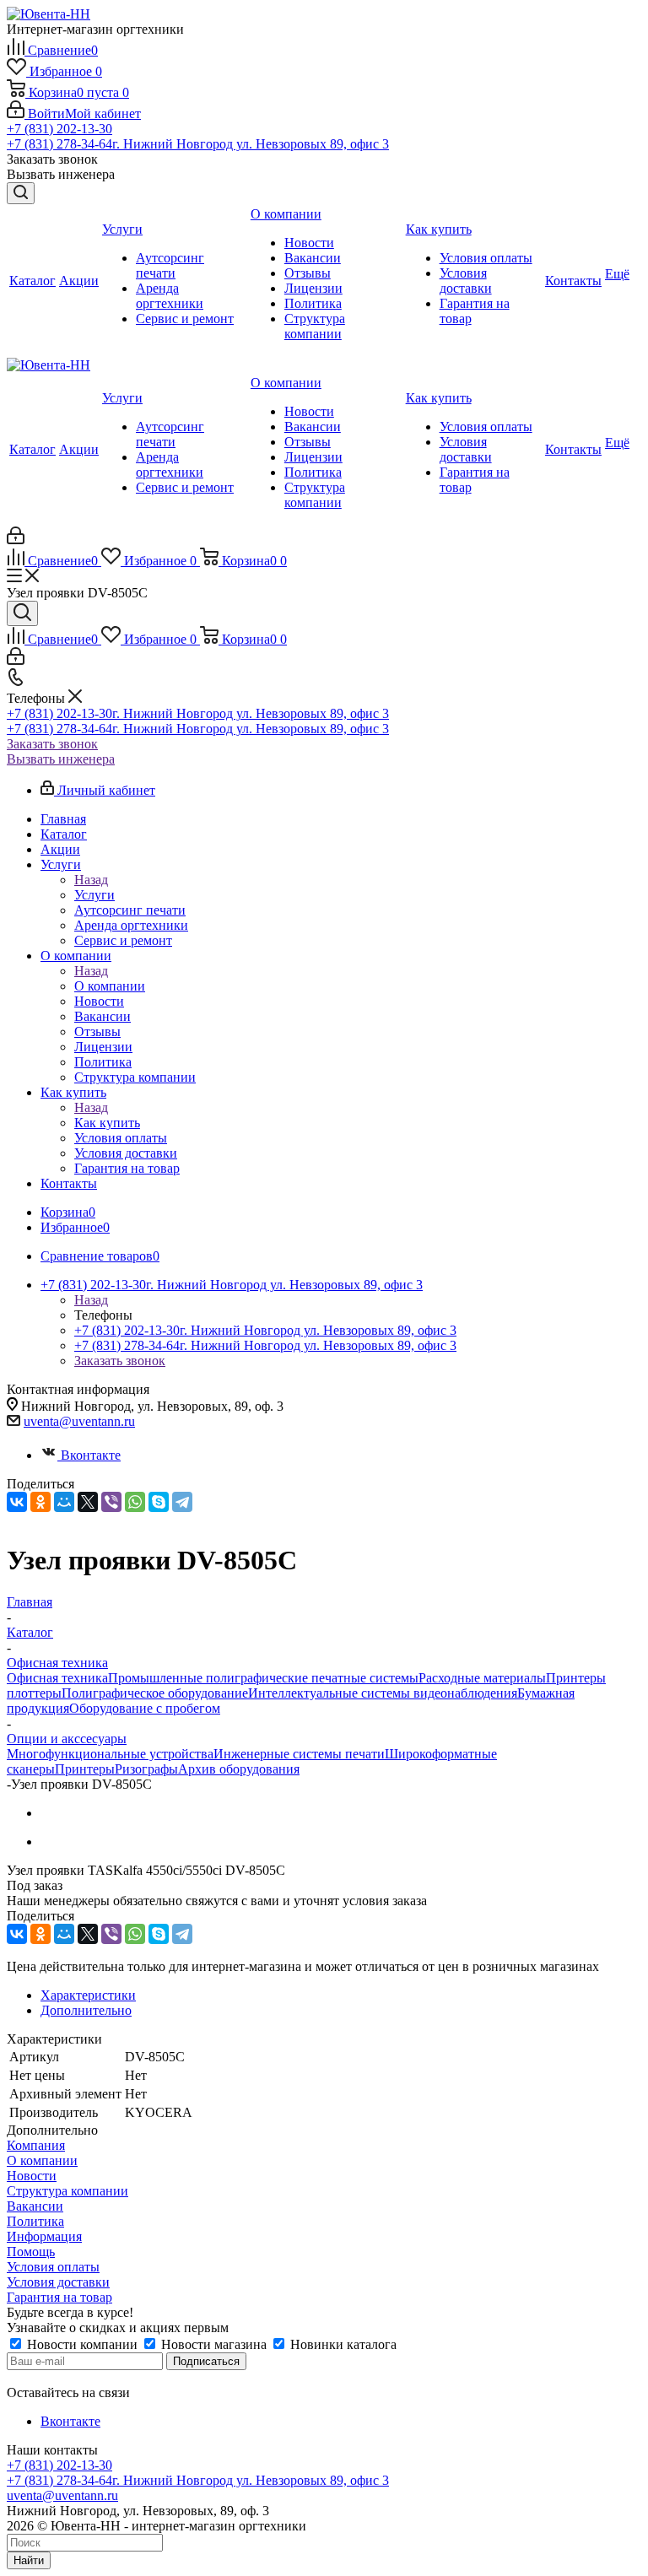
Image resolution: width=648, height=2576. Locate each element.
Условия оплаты (53, 2267)
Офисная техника (57, 1678)
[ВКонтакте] (17, 1502)
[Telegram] (182, 1502)
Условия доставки (58, 2282)
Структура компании (67, 2191)
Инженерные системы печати (299, 1754)
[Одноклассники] (40, 1502)
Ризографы (146, 1769)
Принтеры (85, 1769)
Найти (29, 2560)
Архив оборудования (239, 1769)
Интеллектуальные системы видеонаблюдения (383, 1693)
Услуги (94, 895)
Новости (32, 2176)
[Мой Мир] (64, 1502)
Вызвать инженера (61, 759)
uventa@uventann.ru (79, 1421)
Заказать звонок (52, 744)
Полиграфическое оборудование (155, 1693)
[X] (88, 1502)
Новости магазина (214, 2344)
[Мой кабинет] (16, 540)
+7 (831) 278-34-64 (198, 144)
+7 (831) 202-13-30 (59, 129)
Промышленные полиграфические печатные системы (263, 1678)
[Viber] (111, 1502)
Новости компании (82, 2344)
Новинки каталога (342, 2344)
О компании (110, 986)
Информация (44, 2236)
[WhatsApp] (135, 1502)
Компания (36, 2145)
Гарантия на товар (59, 2297)
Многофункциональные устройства (110, 1754)
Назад (91, 880)
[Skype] (159, 1502)
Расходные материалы (482, 1678)
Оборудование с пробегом (145, 1708)
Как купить (107, 1123)
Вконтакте (91, 1455)
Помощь (31, 2252)
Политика (35, 2221)
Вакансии (35, 2206)
